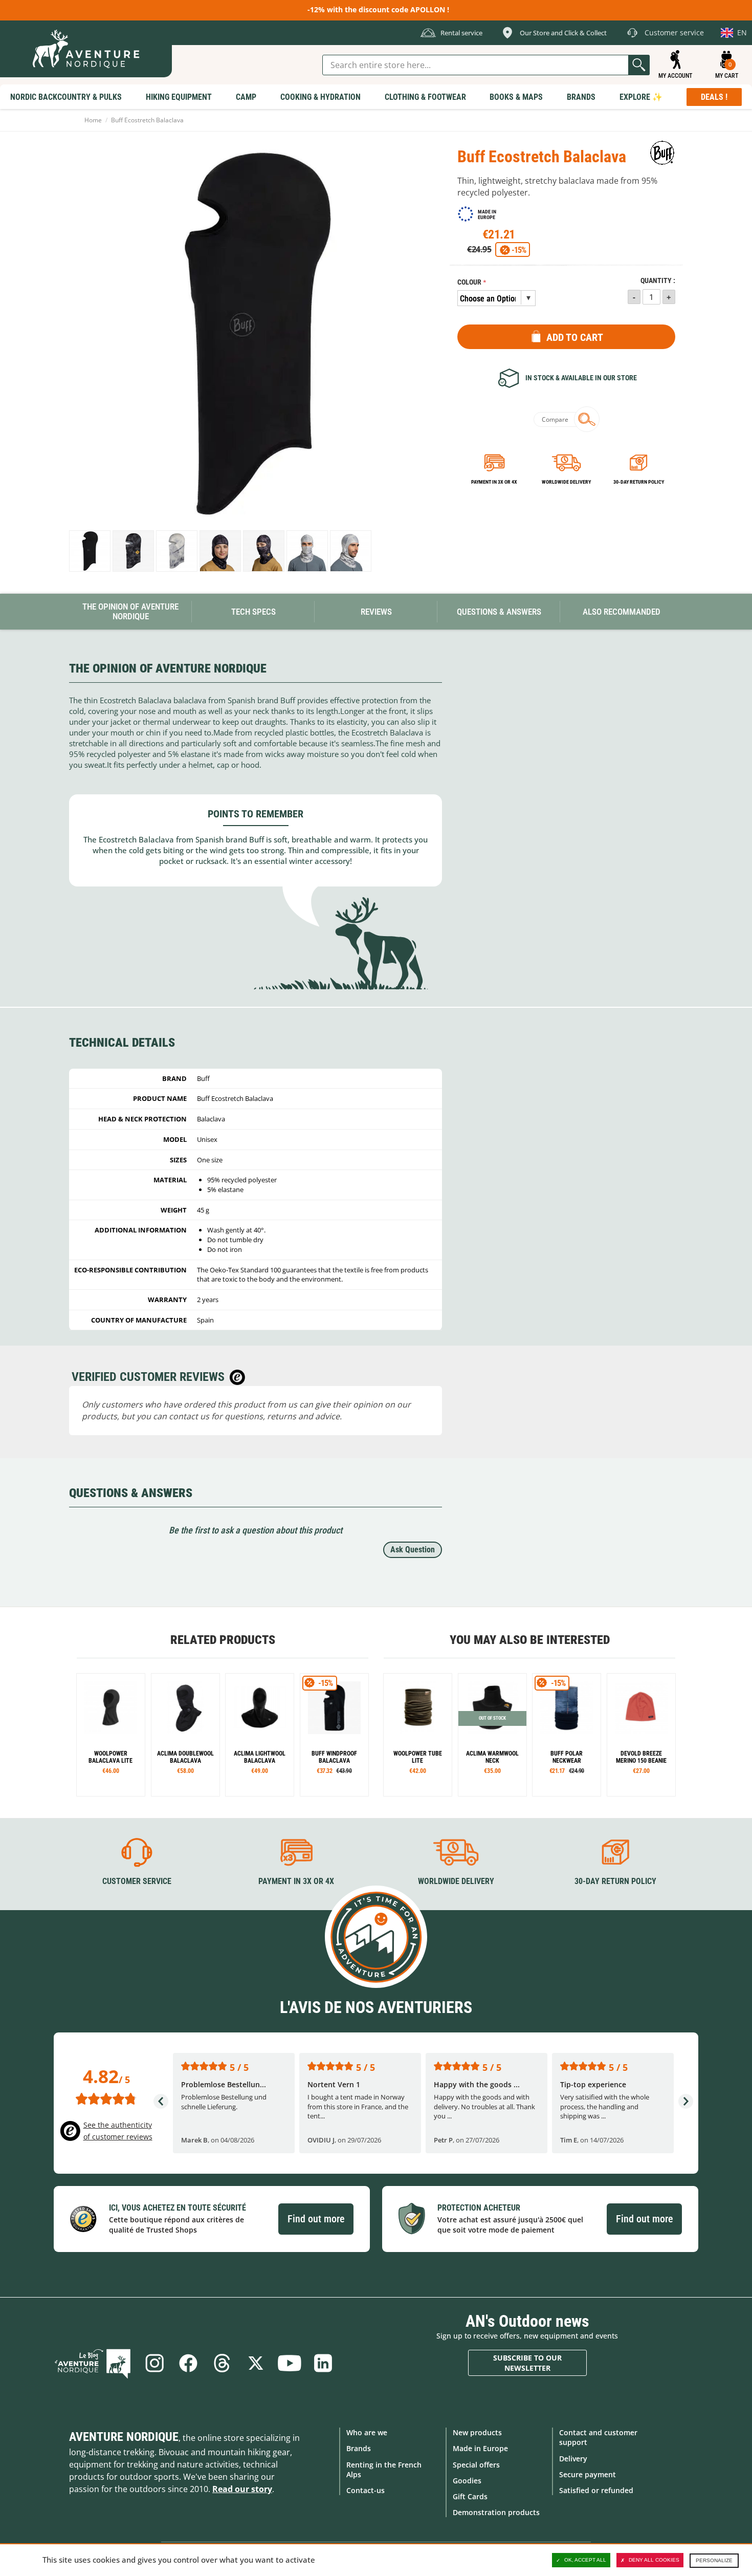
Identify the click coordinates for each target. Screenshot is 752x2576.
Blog (93, 2363)
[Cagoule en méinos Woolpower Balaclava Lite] (111, 1735)
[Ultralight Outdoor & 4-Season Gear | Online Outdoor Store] (86, 49)
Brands (359, 2448)
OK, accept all (585, 2560)
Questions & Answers (499, 612)
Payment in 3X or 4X (296, 1881)
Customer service (137, 1881)
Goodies (467, 2481)
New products (477, 2432)
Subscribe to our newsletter (527, 2363)
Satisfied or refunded (596, 2490)
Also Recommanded (622, 612)
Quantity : (658, 281)
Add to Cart (575, 337)
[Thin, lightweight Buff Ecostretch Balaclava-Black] (90, 551)
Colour (469, 282)
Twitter (256, 2363)
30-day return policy (639, 482)
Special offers (476, 2465)
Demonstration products (496, 2512)
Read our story (242, 2489)
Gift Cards (470, 2496)
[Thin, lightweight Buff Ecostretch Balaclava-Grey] (177, 551)
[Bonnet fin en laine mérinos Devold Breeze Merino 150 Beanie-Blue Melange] (641, 1735)
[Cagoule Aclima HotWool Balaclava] (185, 1735)
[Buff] (662, 153)
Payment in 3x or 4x (494, 482)
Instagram (154, 2363)
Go (639, 65)
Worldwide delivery (566, 482)
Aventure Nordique (124, 2437)
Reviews (376, 612)
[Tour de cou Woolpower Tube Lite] (418, 1735)
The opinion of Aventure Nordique (130, 611)
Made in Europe (480, 2448)
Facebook (188, 2363)
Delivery (573, 2459)
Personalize (714, 2560)
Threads (222, 2363)
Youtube (290, 2363)
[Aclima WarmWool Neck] (492, 1735)
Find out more (316, 2219)
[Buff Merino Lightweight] (334, 1735)
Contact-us (366, 2490)
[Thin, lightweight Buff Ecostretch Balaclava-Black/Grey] (133, 551)
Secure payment (588, 2474)
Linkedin (323, 2363)
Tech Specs (253, 612)
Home (93, 120)
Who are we (367, 2432)
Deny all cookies (654, 2560)
